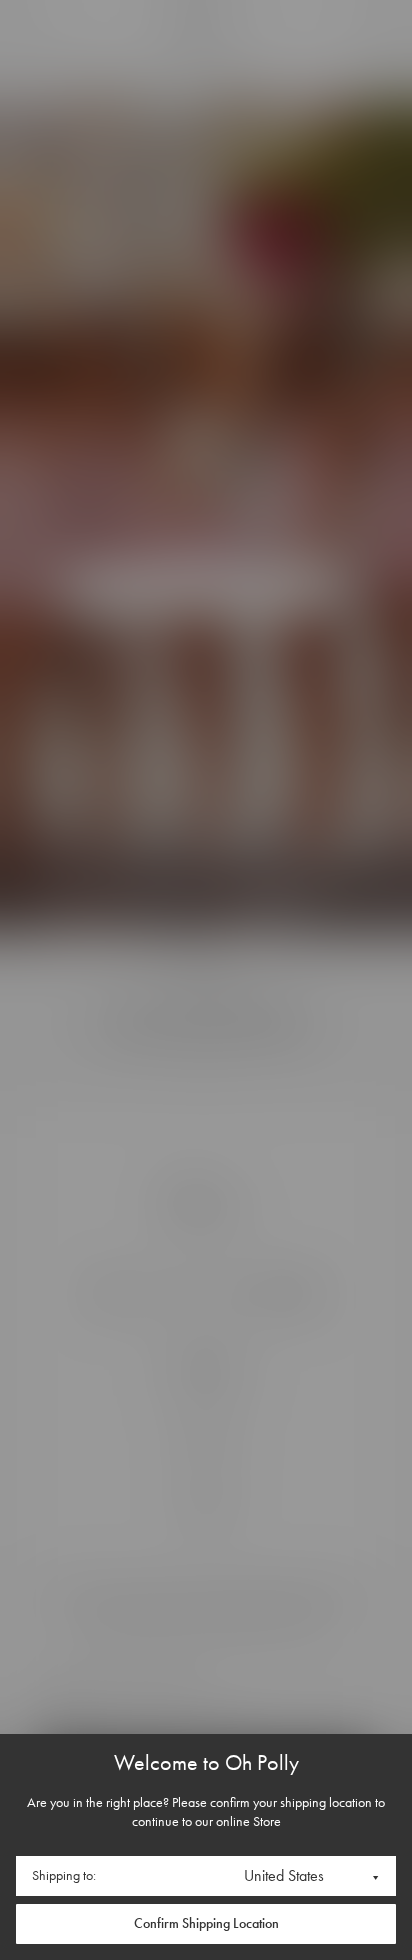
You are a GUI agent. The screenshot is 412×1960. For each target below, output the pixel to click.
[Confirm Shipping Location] (206, 1924)
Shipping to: (64, 1875)
